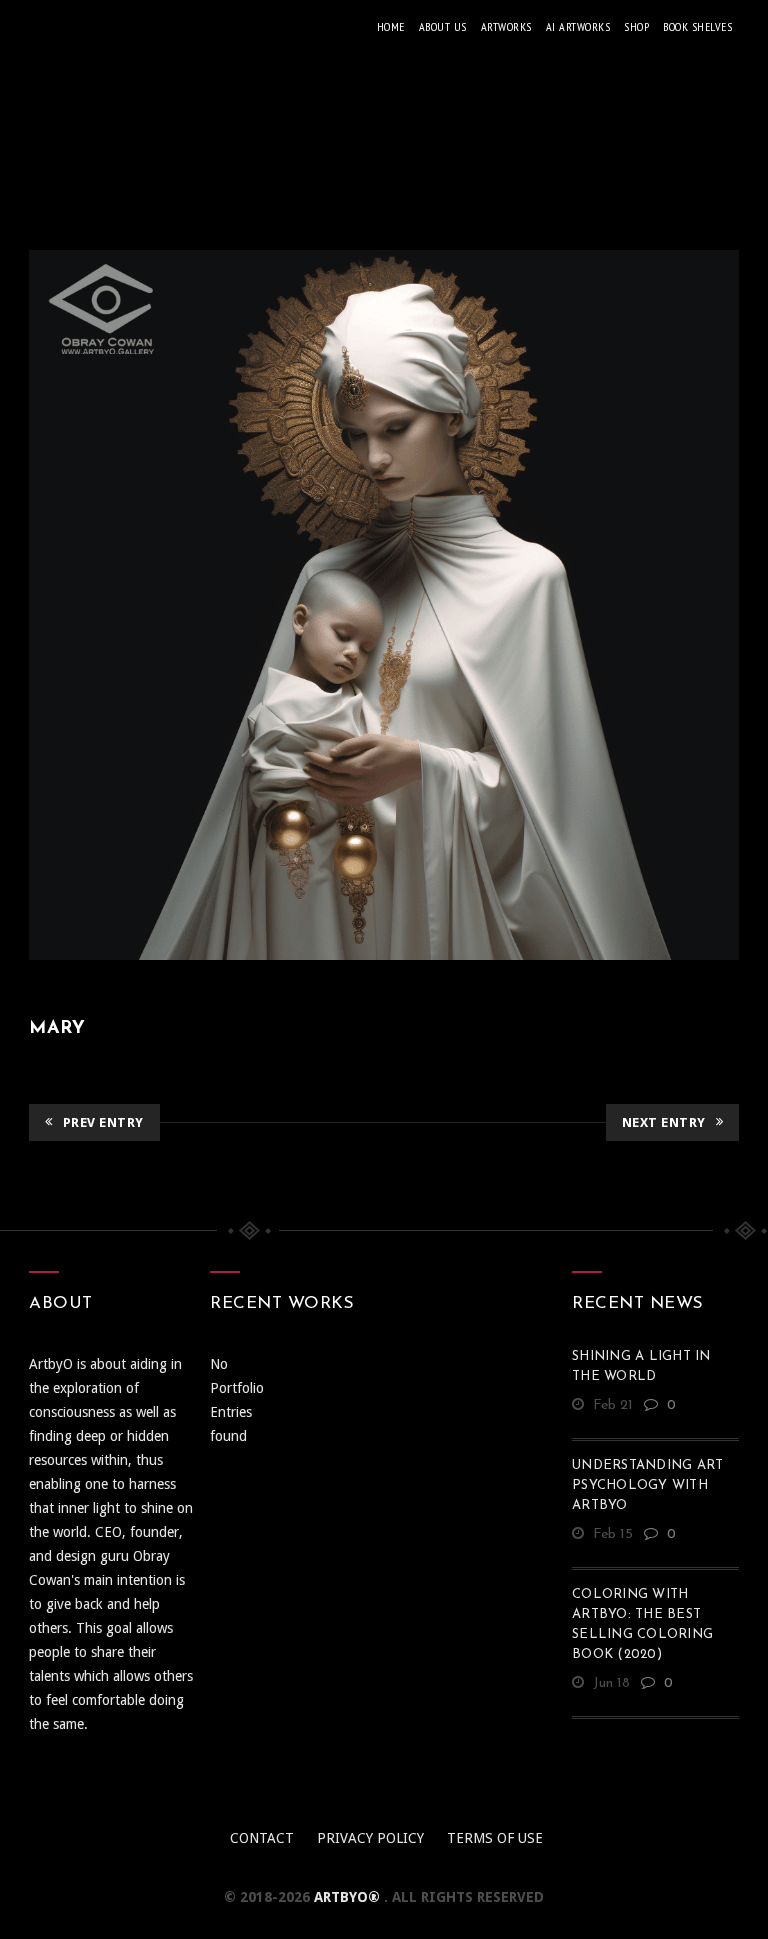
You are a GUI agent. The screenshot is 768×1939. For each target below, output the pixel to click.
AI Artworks (578, 26)
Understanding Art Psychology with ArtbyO (647, 1485)
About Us (443, 26)
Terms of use (495, 1838)
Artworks (506, 26)
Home (391, 26)
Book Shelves (697, 26)
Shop (636, 26)
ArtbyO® (349, 1897)
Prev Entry (103, 1122)
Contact (262, 1838)
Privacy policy (370, 1838)
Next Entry (664, 1122)
